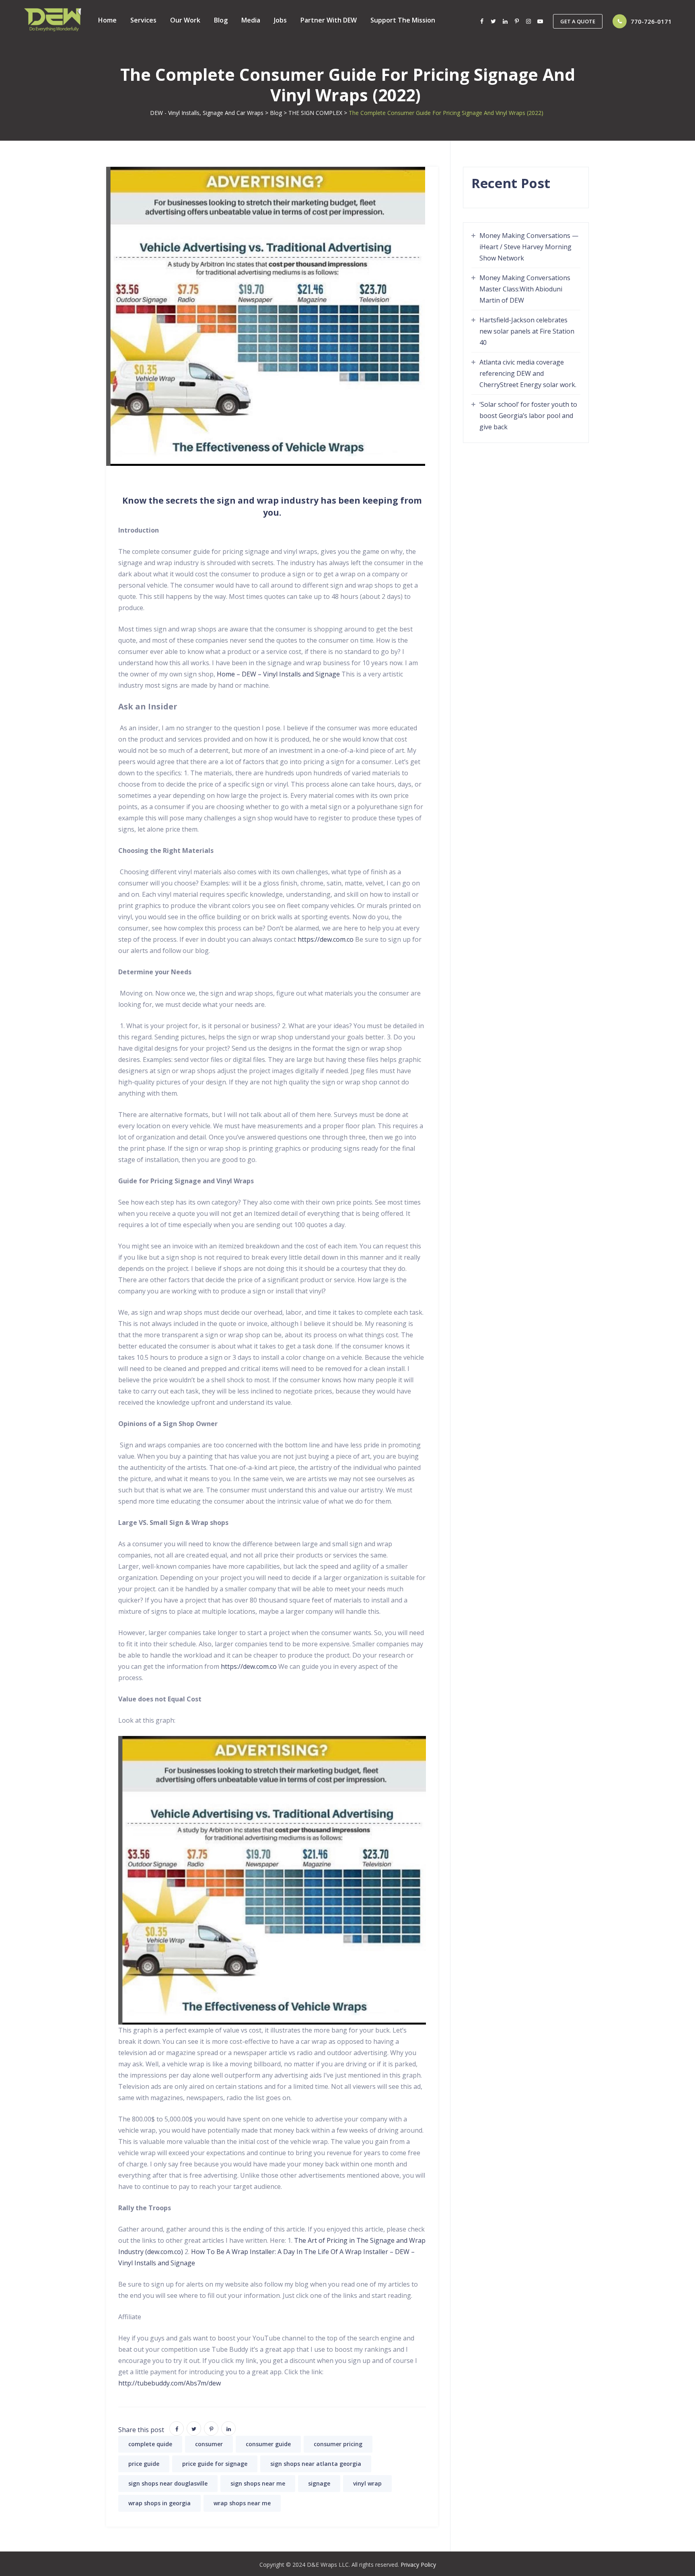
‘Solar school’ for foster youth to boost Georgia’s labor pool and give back (528, 416)
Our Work (185, 20)
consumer (209, 2444)
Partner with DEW (329, 20)
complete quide (150, 2444)
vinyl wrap (367, 2483)
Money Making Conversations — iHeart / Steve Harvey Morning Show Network (529, 247)
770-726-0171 (651, 21)
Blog (221, 20)
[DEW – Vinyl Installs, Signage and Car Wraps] (53, 20)
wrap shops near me (242, 2503)
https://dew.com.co (326, 939)
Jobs (280, 20)
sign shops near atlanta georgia (316, 2464)
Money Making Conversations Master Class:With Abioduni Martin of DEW (525, 289)
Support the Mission (403, 20)
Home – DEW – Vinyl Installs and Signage (278, 674)
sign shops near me (258, 2483)
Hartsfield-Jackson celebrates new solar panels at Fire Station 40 (527, 331)
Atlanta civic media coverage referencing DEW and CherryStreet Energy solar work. (528, 373)
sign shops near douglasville (168, 2483)
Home (107, 20)
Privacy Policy (418, 2565)
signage (319, 2483)
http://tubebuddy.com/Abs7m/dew (170, 2383)
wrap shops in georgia (159, 2503)
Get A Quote (578, 21)
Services (143, 20)
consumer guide (268, 2444)
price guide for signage (215, 2464)
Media (251, 20)
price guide (144, 2464)
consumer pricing (338, 2444)
